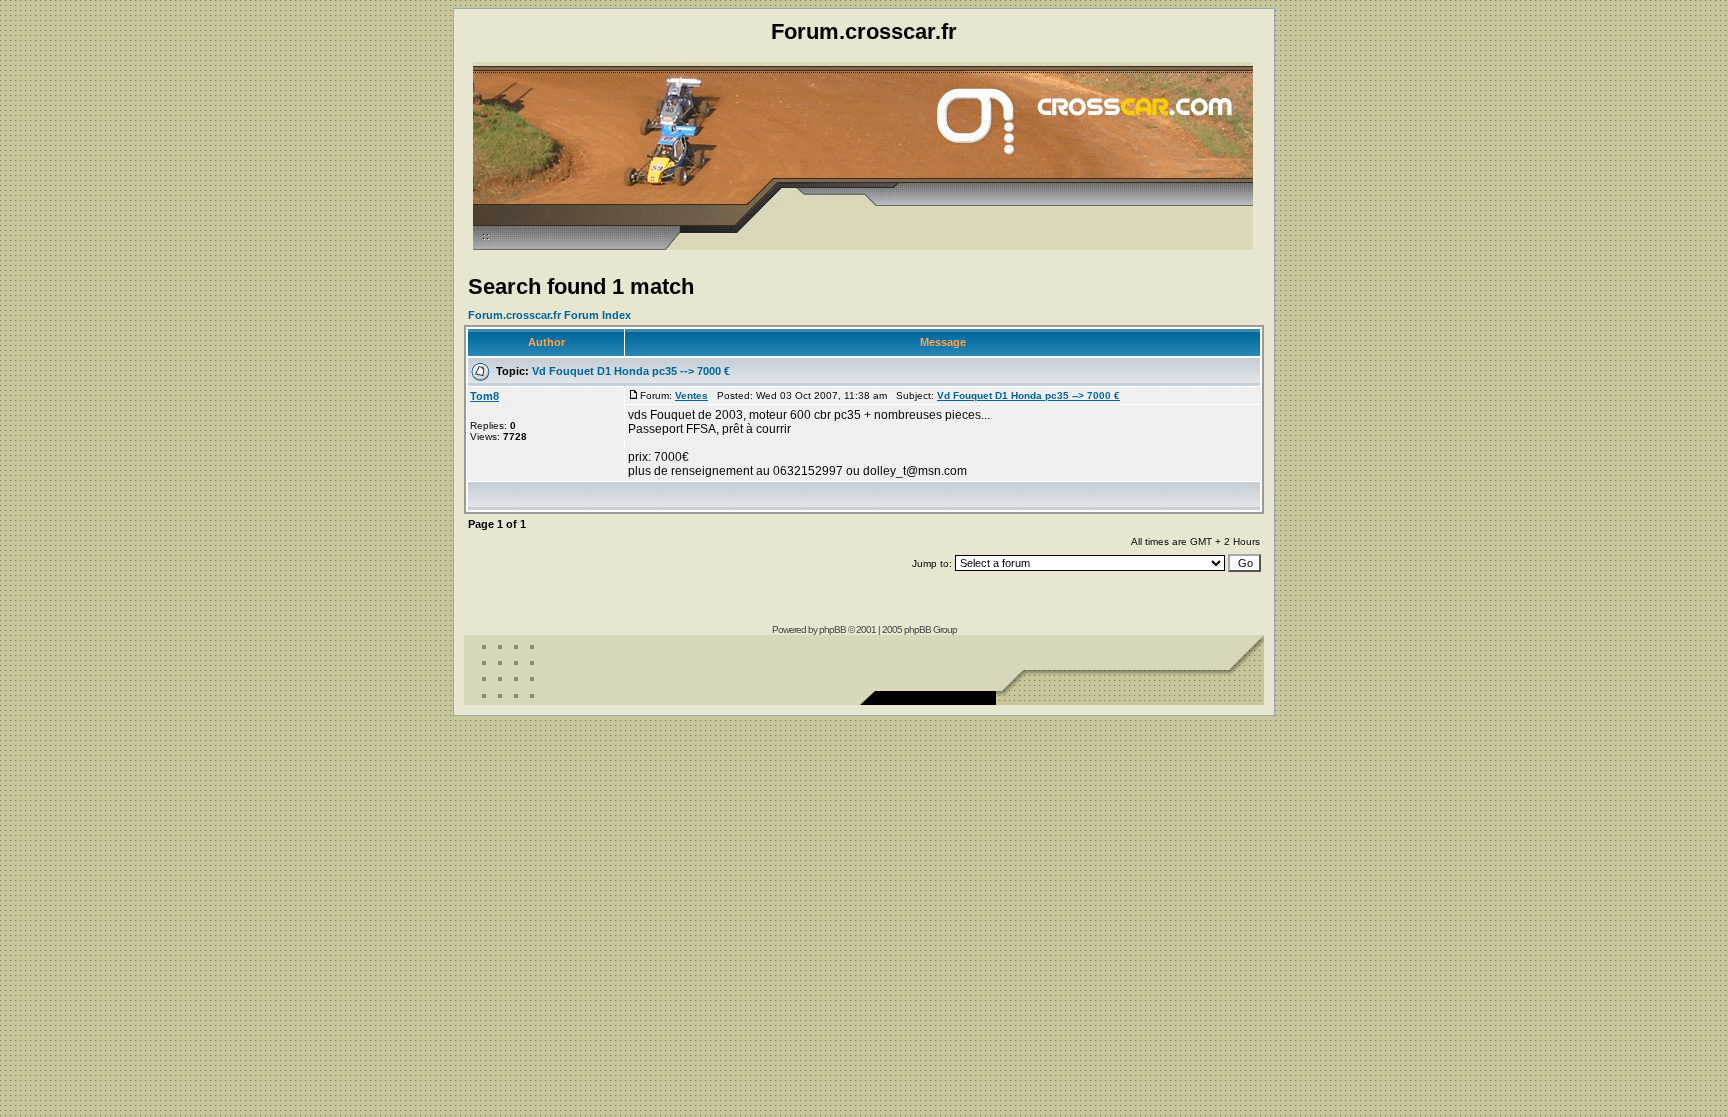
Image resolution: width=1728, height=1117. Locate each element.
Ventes (691, 395)
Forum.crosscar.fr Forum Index (549, 315)
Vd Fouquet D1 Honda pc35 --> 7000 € (631, 371)
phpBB (832, 629)
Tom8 (484, 396)
